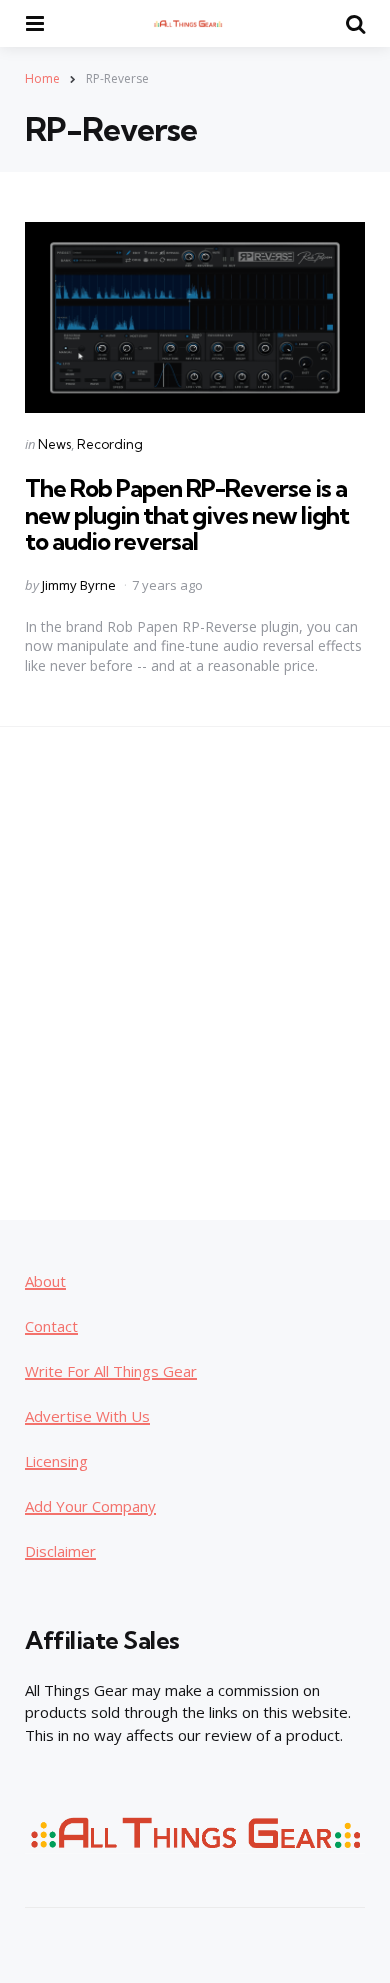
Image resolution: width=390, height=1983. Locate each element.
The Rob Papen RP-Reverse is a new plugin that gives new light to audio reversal (187, 514)
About (45, 1281)
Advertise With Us (87, 1416)
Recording (110, 444)
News (54, 444)
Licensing (56, 1461)
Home (42, 78)
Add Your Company (90, 1506)
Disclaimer (60, 1551)
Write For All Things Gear (111, 1371)
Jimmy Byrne (79, 585)
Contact (51, 1326)
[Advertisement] (195, 972)
